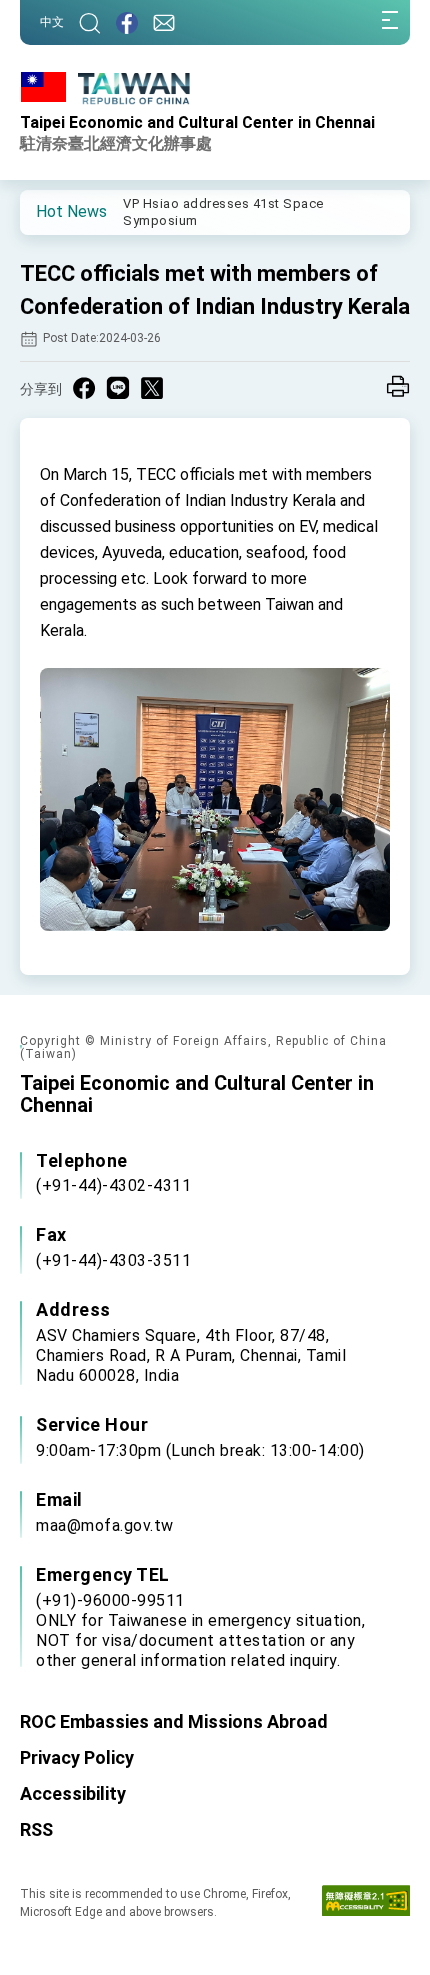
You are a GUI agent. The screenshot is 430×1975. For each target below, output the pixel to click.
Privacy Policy (77, 1757)
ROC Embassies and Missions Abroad (174, 1721)
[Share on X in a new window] (152, 388)
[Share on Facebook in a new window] (84, 388)
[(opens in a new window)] (127, 22)
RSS (36, 1829)
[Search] (90, 22)
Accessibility (73, 1793)
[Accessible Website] (366, 1905)
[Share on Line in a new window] (118, 388)
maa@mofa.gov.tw (105, 1525)
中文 (52, 22)
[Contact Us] (164, 22)
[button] (50, 211)
